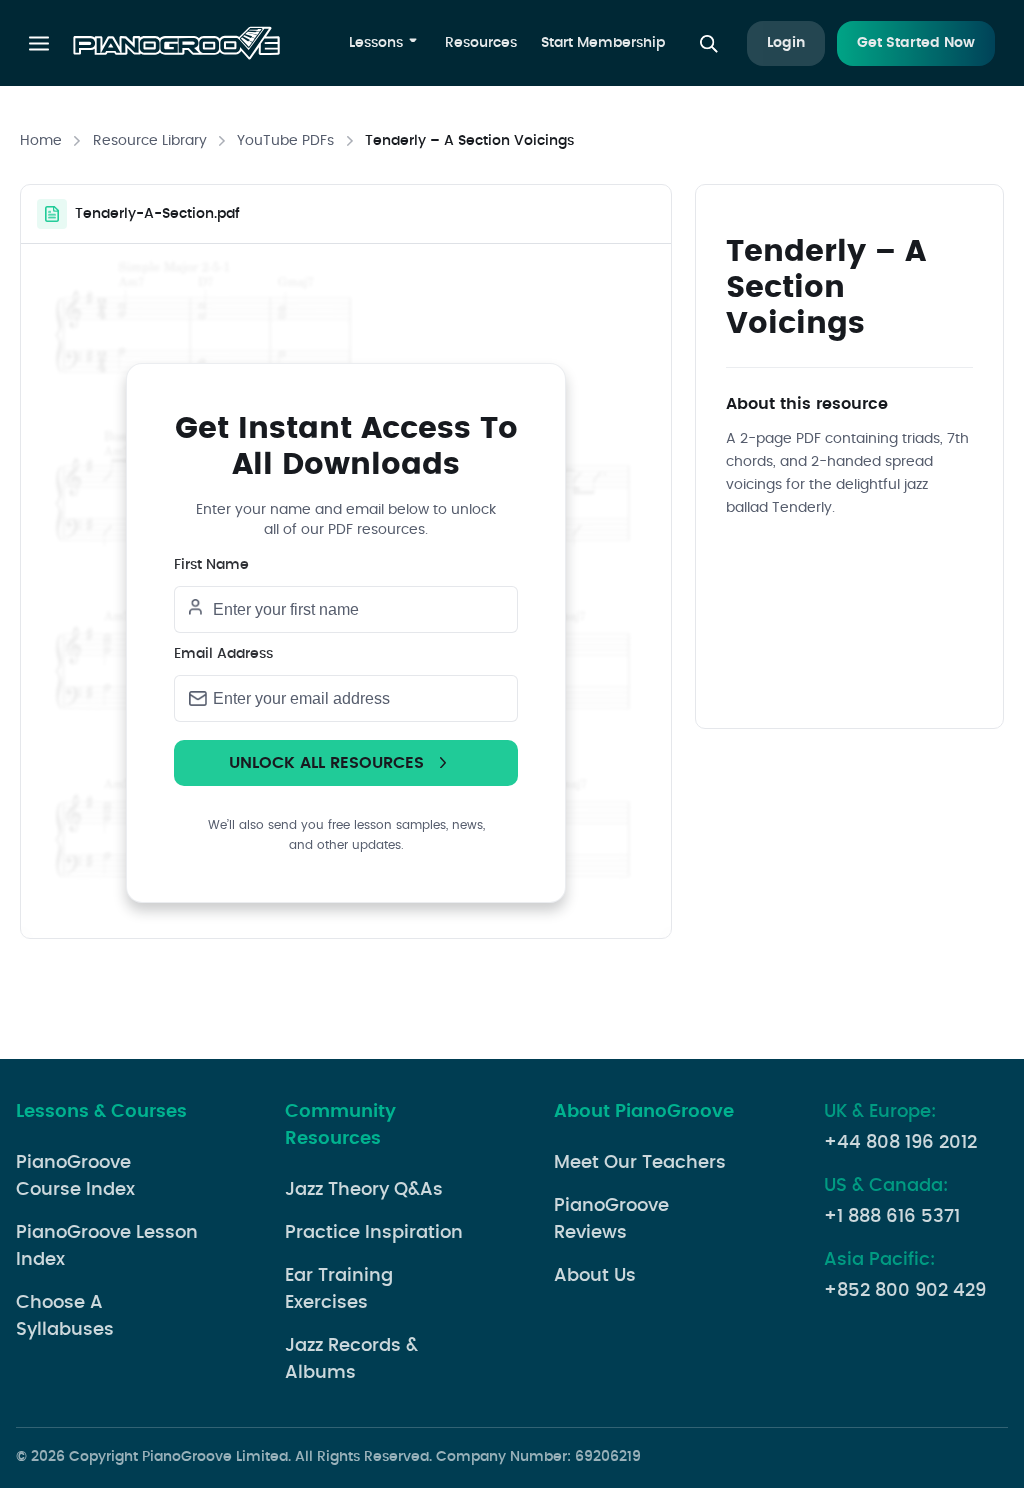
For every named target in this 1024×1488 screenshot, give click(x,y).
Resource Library (150, 141)
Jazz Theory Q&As (364, 1190)
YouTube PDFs (285, 141)
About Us (595, 1276)
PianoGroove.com (176, 46)
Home (41, 141)
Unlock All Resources (326, 763)
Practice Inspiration (374, 1233)
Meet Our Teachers (640, 1163)
